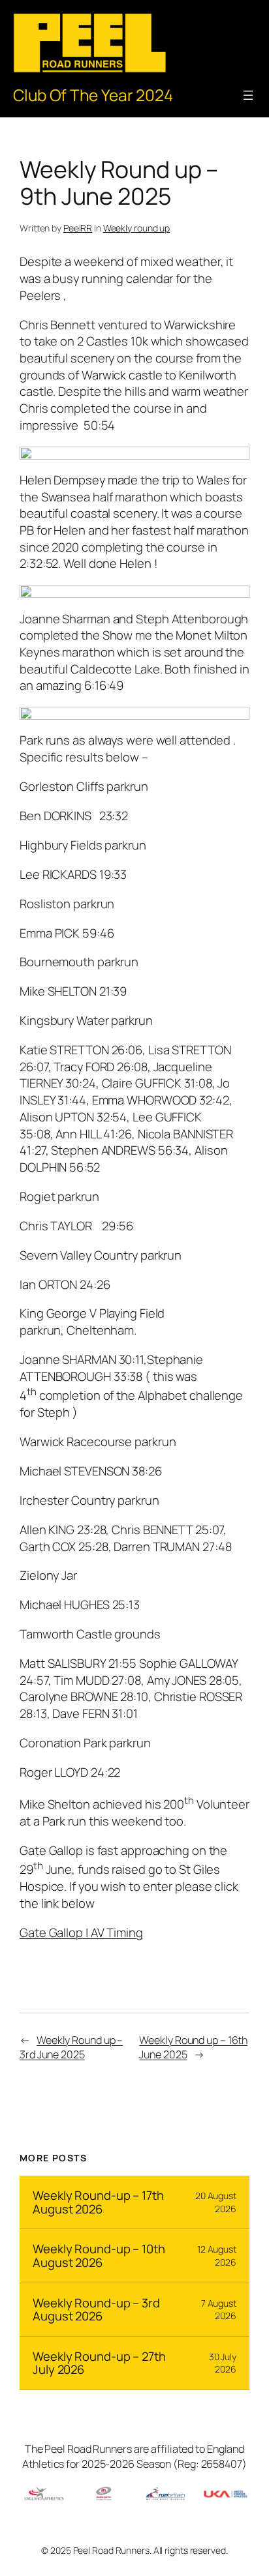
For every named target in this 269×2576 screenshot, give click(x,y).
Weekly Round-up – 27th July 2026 (99, 2363)
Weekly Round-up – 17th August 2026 (98, 2202)
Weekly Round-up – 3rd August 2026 (96, 2310)
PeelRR (78, 228)
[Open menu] (248, 95)
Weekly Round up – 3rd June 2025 (71, 2048)
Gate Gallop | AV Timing (81, 1932)
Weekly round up (137, 228)
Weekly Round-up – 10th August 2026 (99, 2256)
